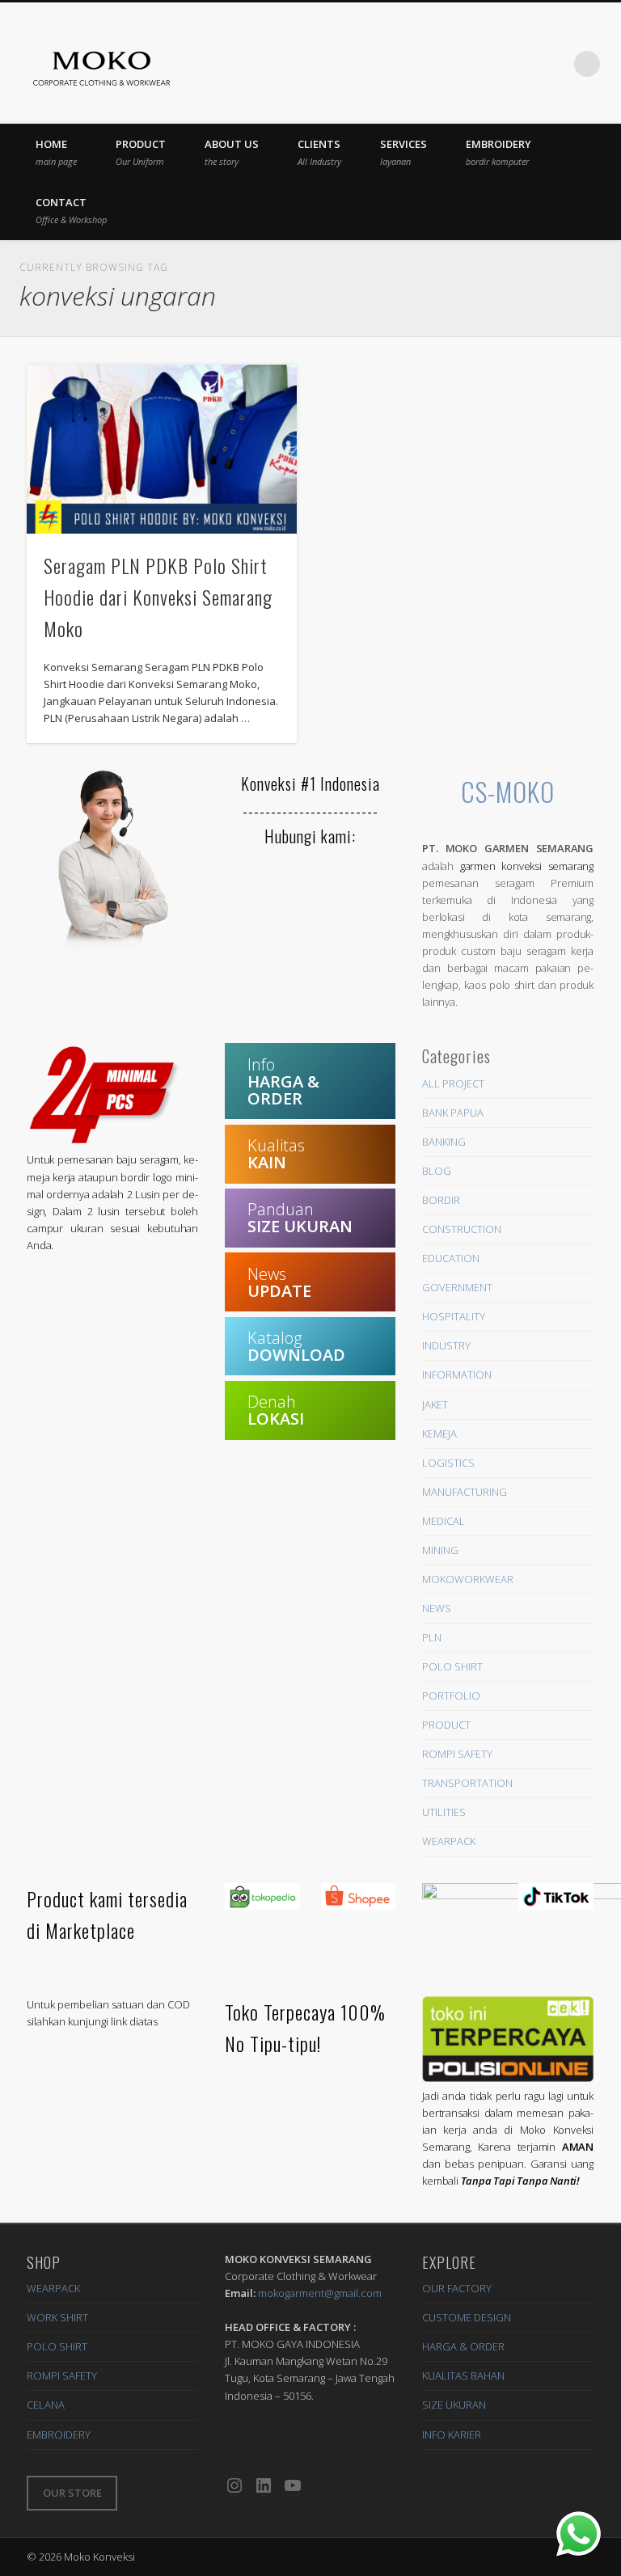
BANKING (444, 1142)
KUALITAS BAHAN (463, 2375)
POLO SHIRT (452, 1666)
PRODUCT (141, 152)
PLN (432, 1637)
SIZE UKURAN (454, 2405)
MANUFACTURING (465, 1492)
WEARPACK (449, 1841)
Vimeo (521, 64)
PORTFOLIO (451, 1696)
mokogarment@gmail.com (320, 2293)
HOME (56, 152)
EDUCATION (451, 1258)
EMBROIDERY (498, 152)
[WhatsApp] (579, 2534)
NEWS (437, 1608)
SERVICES (403, 152)
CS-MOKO (508, 791)
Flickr (488, 64)
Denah (276, 1410)
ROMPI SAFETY (457, 1754)
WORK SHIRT (57, 2317)
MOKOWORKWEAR (468, 1579)
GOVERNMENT (457, 1287)
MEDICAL (444, 1521)
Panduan (300, 1218)
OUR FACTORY (457, 2288)
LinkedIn (554, 64)
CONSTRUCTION (462, 1229)
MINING (440, 1550)
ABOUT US (232, 152)
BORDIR (441, 1200)
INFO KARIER (452, 2435)
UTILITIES (444, 1812)
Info (283, 1081)
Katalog (296, 1346)
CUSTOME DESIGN (467, 2317)
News (279, 1282)
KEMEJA (439, 1434)
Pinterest (454, 64)
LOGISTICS (448, 1463)
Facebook (421, 64)
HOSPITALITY (454, 1316)
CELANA (46, 2405)
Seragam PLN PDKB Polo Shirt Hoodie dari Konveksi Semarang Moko (158, 597)
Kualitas (276, 1154)
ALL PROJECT (453, 1083)
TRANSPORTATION (467, 1783)
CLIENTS (319, 152)
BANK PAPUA (453, 1113)
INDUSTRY (446, 1345)
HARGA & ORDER (463, 2346)
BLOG (437, 1171)
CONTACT (71, 210)
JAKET (435, 1404)
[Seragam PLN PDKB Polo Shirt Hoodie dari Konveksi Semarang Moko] (162, 449)
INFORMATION (457, 1375)
